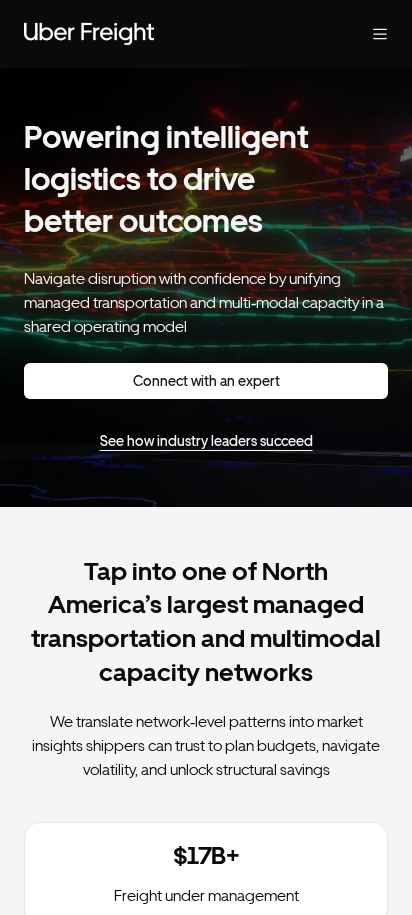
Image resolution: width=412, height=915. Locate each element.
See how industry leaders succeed (206, 441)
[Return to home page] (166, 34)
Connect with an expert (206, 381)
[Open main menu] (364, 34)
